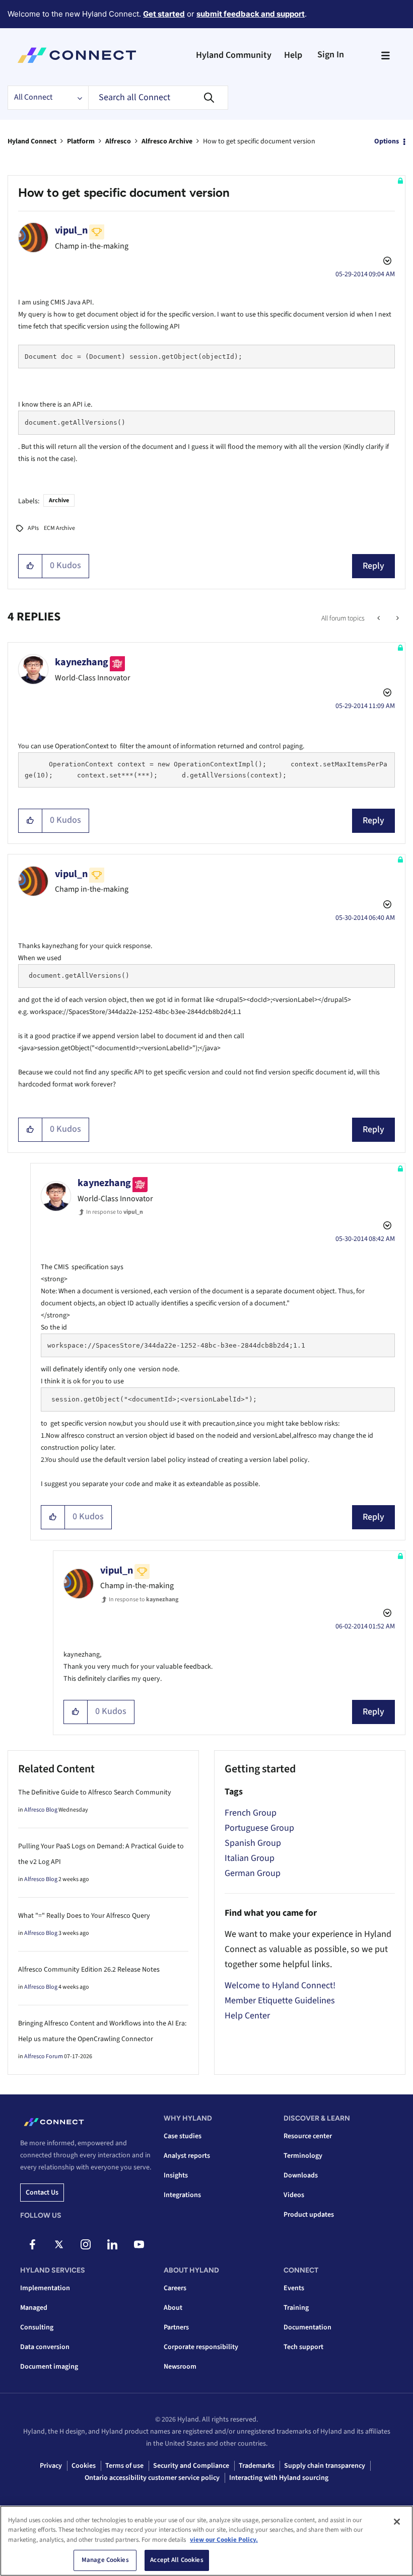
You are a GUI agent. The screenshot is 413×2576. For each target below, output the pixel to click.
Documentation (307, 2327)
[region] (206, 2541)
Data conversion (45, 2347)
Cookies (84, 2466)
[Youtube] (139, 2244)
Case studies (183, 2136)
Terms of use (124, 2466)
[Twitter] (59, 2244)
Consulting (37, 2327)
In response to (115, 1212)
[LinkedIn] (112, 2244)
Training (296, 2308)
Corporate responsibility (201, 2347)
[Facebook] (32, 2244)
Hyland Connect (32, 141)
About (173, 2308)
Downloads (301, 2175)
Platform (81, 141)
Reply (373, 566)
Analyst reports (187, 2156)
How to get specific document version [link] (259, 141)
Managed (34, 2308)
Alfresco (118, 141)
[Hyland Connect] (77, 55)
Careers (175, 2288)
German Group (253, 1873)
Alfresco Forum (44, 2056)
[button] (30, 566)
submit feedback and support (251, 14)
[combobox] (158, 98)
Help (293, 55)
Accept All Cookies (177, 2560)
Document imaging (49, 2367)
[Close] (397, 2522)
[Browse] (385, 55)
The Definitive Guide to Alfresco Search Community (95, 1792)
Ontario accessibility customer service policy (152, 2478)
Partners (176, 2327)
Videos (294, 2195)
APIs (33, 528)
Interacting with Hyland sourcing (279, 2478)
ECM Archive (59, 528)
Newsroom (180, 2367)
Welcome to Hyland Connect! (280, 1985)
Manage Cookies (105, 2560)
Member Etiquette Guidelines (280, 2001)
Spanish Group (253, 1843)
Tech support (303, 2347)
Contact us (42, 2193)
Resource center (308, 2136)
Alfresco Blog (41, 1810)
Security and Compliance (191, 2466)
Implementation (45, 2288)
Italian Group (250, 1858)
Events (294, 2288)
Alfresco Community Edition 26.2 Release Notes (89, 1970)
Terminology (303, 2156)
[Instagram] (86, 2244)
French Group (251, 1813)
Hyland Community (234, 55)
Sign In (331, 55)
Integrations (182, 2195)
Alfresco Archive (167, 141)
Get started (164, 14)
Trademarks (257, 2466)
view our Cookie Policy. (224, 2540)
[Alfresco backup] (397, 618)
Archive (59, 500)
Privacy (51, 2466)
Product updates (309, 2215)
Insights (176, 2175)
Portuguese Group (259, 1828)
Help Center (247, 2016)
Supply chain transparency (325, 2466)
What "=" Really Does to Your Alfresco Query (84, 1916)
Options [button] (387, 141)
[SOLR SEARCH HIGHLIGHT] (380, 618)
